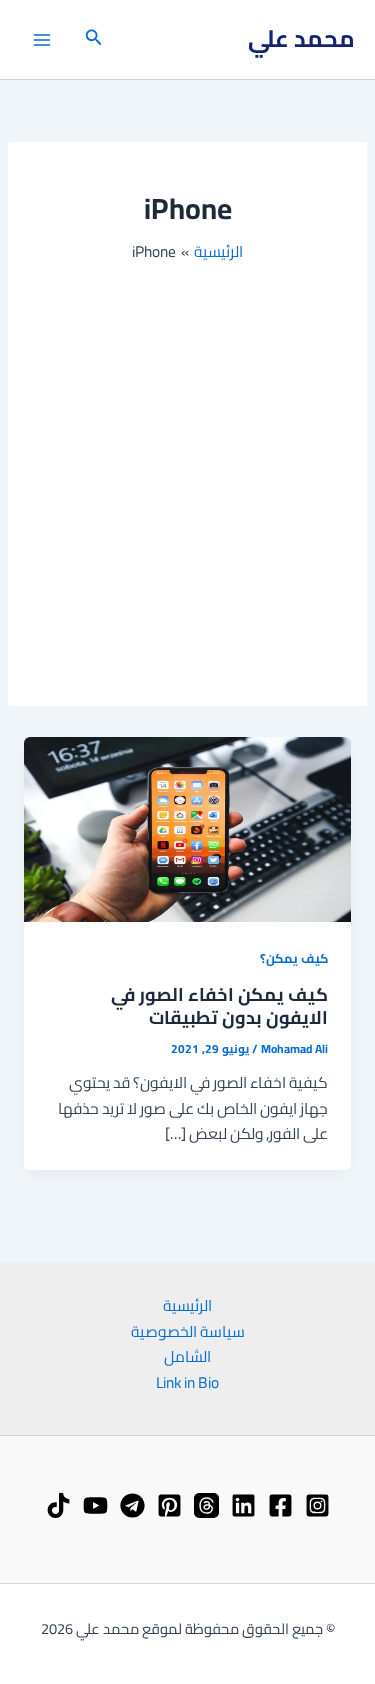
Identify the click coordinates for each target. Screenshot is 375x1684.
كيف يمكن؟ (294, 958)
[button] (92, 39)
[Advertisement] (187, 462)
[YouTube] (95, 1505)
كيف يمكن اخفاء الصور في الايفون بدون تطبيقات (219, 1006)
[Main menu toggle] (41, 39)
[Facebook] (280, 1505)
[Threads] (206, 1505)
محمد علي (301, 38)
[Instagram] (317, 1505)
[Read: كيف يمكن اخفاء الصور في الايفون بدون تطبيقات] (187, 827)
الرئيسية (187, 1306)
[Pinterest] (169, 1505)
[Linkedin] (243, 1505)
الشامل (187, 1357)
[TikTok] (58, 1505)
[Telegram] (132, 1505)
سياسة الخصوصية (188, 1332)
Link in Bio (187, 1383)
